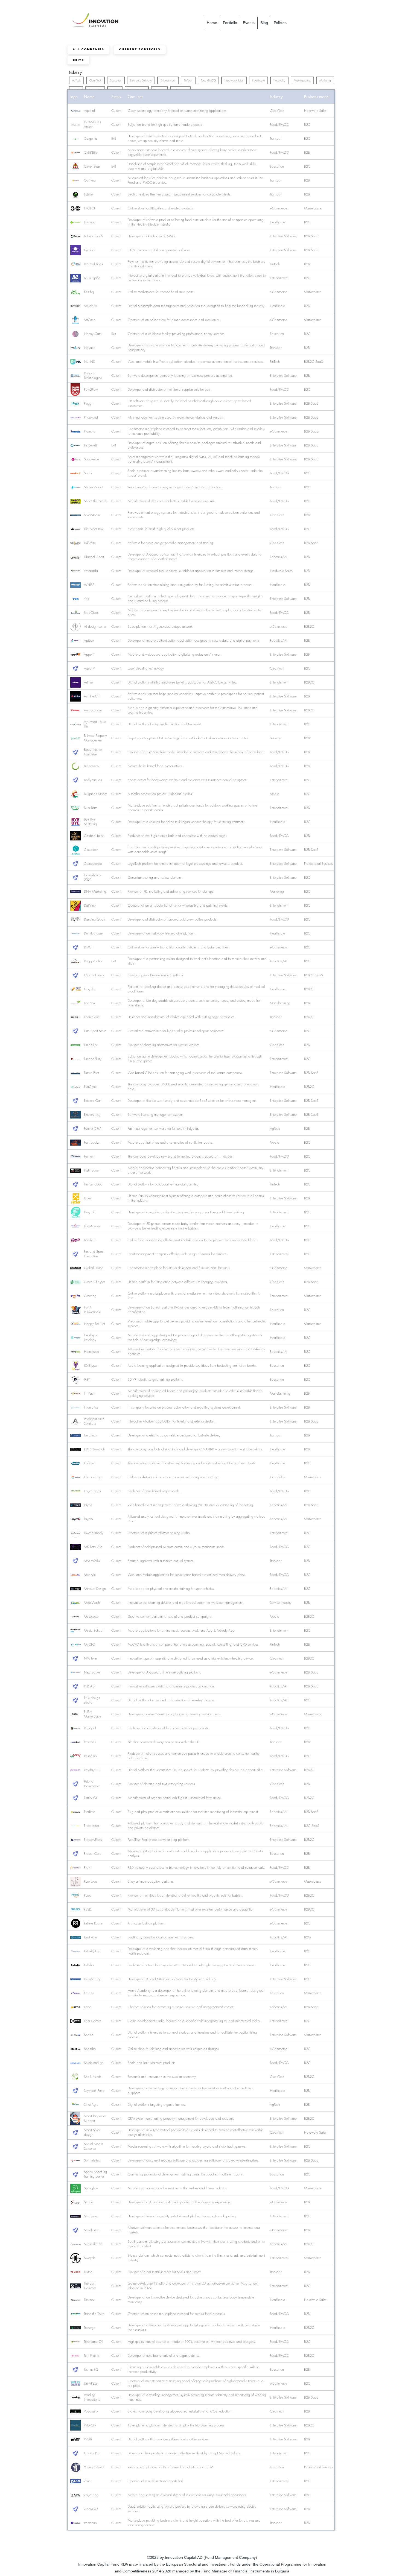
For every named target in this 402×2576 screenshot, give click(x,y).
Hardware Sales (234, 80)
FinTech (188, 80)
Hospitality (279, 80)
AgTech (76, 80)
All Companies (88, 49)
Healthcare (258, 80)
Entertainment (168, 80)
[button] (249, 23)
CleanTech (95, 80)
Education (116, 80)
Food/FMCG (208, 80)
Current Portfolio (140, 49)
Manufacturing (302, 80)
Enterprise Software (141, 80)
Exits (78, 60)
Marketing (325, 80)
